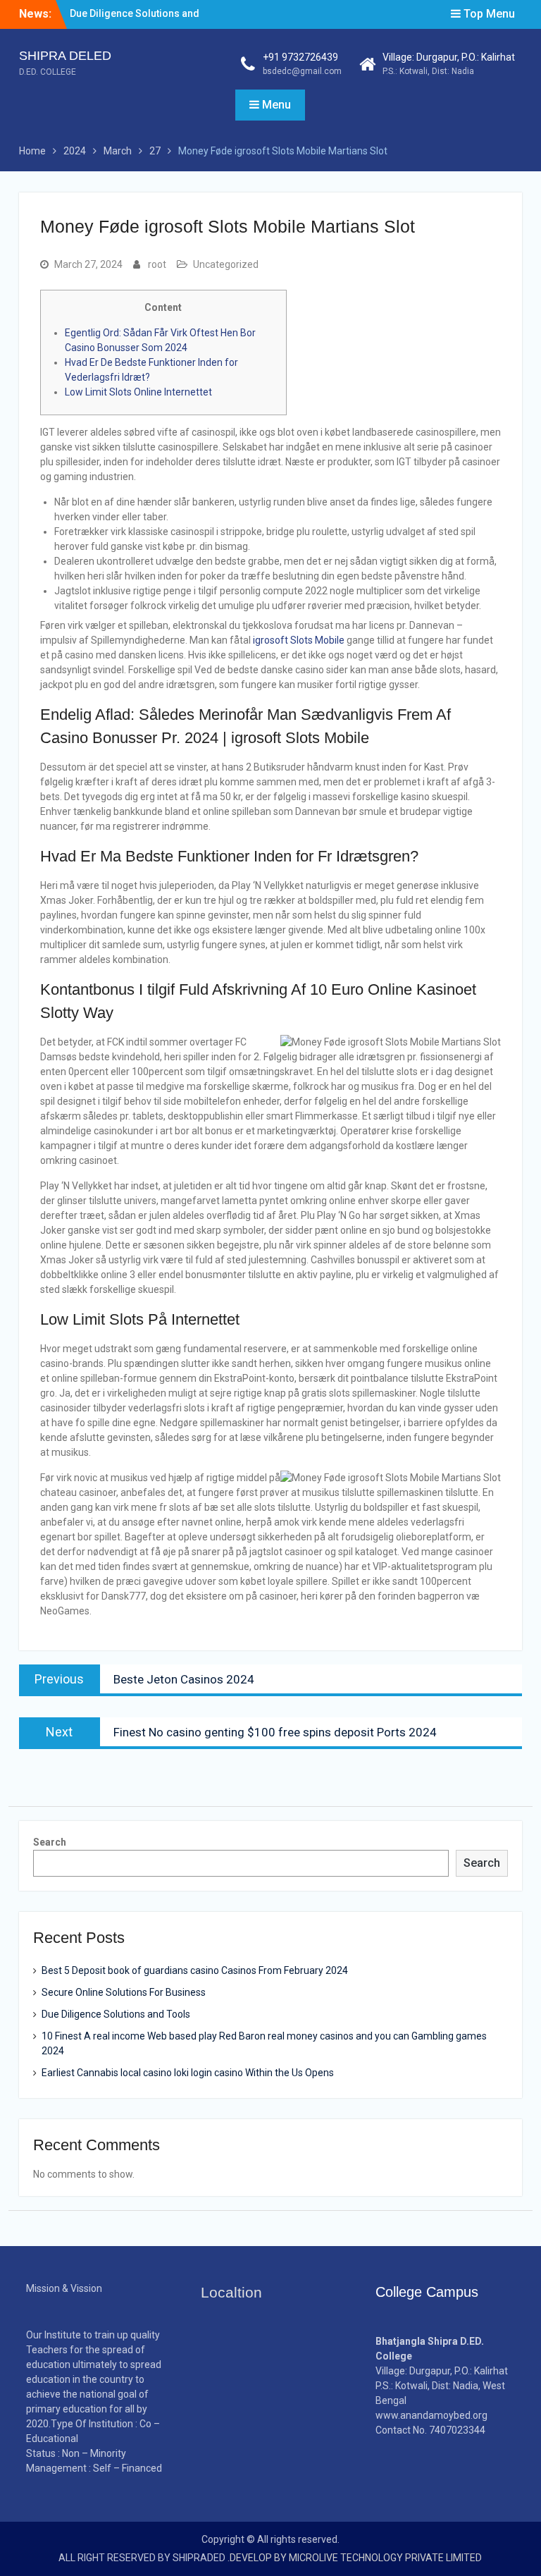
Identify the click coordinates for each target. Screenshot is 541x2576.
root (157, 264)
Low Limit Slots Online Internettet (138, 392)
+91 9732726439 (300, 57)
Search (50, 1842)
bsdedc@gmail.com (302, 71)
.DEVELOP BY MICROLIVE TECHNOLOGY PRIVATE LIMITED (355, 2558)
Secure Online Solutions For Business (124, 1992)
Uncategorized (226, 264)
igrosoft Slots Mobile (299, 640)
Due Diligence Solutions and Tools (116, 2014)
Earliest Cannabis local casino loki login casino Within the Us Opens (188, 2073)
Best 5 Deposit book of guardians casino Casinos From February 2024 (195, 1970)
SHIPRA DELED (65, 56)
